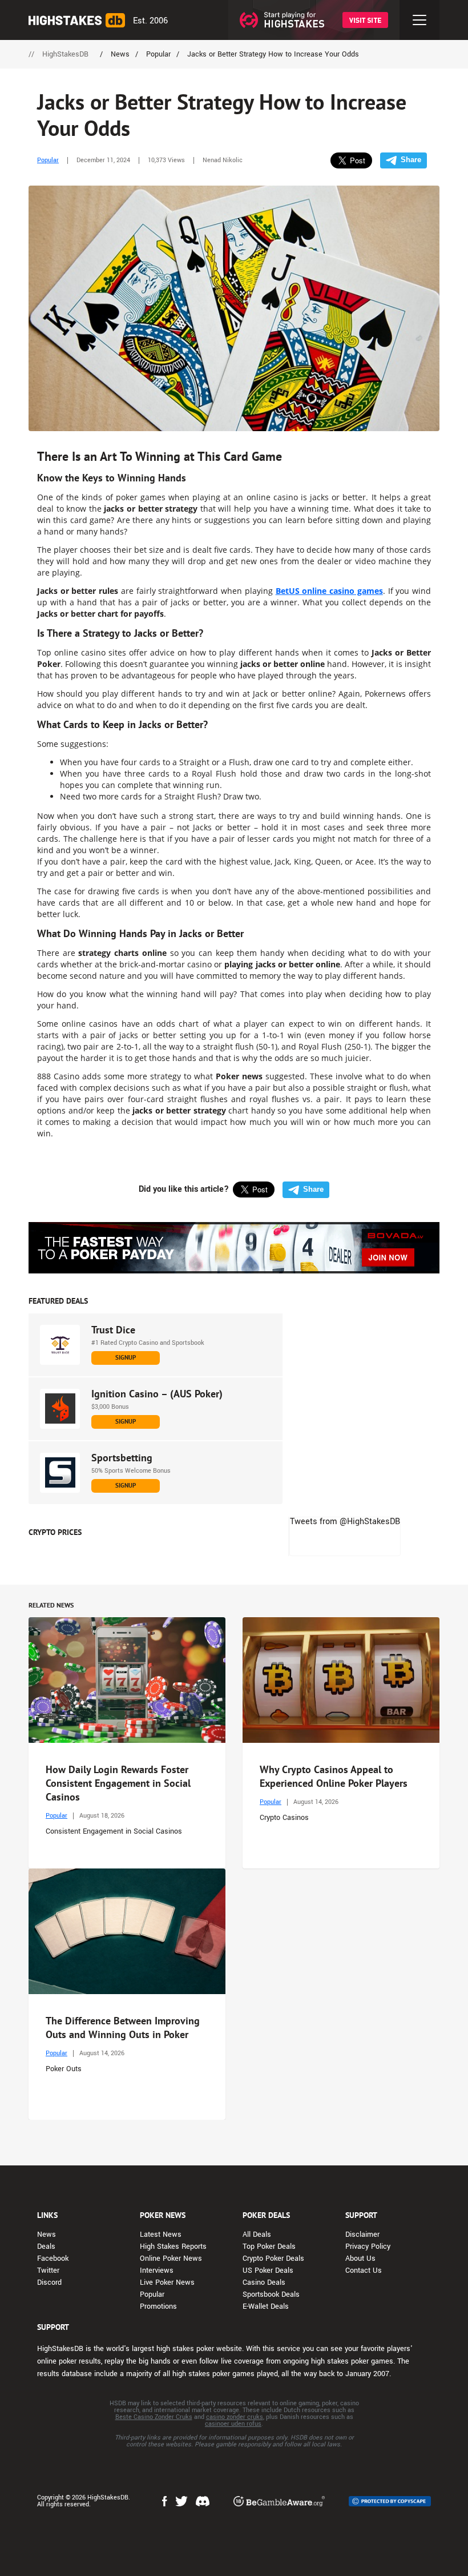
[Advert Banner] (234, 1248)
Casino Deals (264, 2282)
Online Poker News (171, 2258)
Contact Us (364, 2270)
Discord (49, 2282)
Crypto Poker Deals (273, 2258)
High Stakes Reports (173, 2247)
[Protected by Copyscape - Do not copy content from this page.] (390, 2501)
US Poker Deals (268, 2270)
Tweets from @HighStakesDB (345, 1522)
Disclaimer (362, 2235)
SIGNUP (126, 1357)
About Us (360, 2258)
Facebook (53, 2258)
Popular (48, 160)
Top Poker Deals (269, 2247)
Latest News (161, 2235)
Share (411, 160)
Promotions (158, 2306)
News (47, 2235)
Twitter (48, 2270)
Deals (46, 2247)
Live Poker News (167, 2282)
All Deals (257, 2235)
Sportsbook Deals (271, 2294)
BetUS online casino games (329, 591)
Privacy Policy (368, 2247)
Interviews (157, 2270)
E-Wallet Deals (266, 2306)
